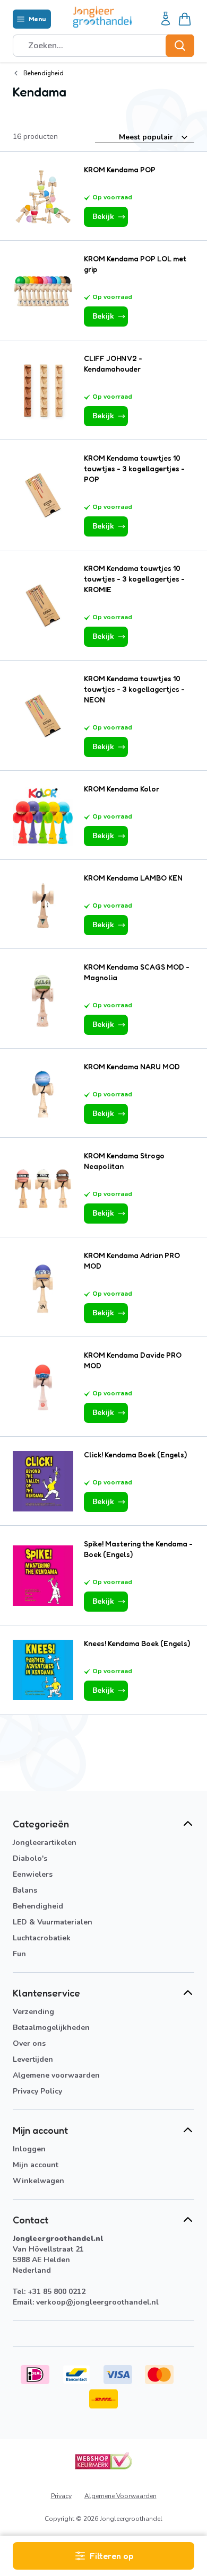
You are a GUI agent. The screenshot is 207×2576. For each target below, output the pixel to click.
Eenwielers (33, 1874)
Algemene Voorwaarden (120, 2496)
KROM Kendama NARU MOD (132, 1066)
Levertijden (33, 2059)
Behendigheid (38, 1906)
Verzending (33, 2012)
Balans (25, 1890)
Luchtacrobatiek (42, 1938)
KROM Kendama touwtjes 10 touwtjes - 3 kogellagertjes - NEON (134, 689)
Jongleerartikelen (45, 1843)
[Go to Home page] (102, 17)
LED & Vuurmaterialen (53, 1922)
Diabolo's (30, 1858)
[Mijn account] (166, 19)
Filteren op (111, 2556)
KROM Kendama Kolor (122, 789)
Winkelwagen (38, 2181)
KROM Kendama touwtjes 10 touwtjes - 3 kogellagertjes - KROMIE (134, 579)
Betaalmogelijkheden (51, 2028)
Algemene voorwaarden (56, 2075)
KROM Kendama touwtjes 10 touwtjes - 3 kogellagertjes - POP (134, 468)
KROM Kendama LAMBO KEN (133, 878)
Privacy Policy (37, 2091)
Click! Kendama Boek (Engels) (135, 1454)
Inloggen (29, 2149)
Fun (19, 1954)
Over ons (29, 2043)
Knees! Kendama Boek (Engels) (137, 1643)
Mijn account (36, 2165)
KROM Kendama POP (120, 169)
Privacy (61, 2496)
